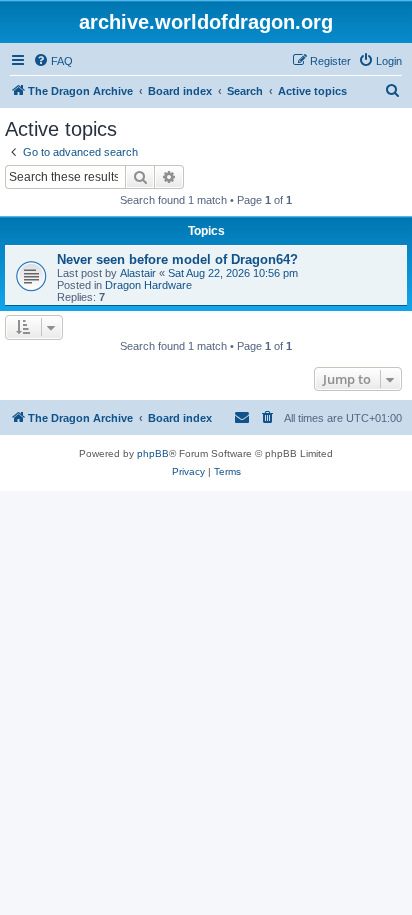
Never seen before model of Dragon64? (177, 259)
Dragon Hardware (148, 285)
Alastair (138, 273)
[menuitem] (53, 61)
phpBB (153, 453)
